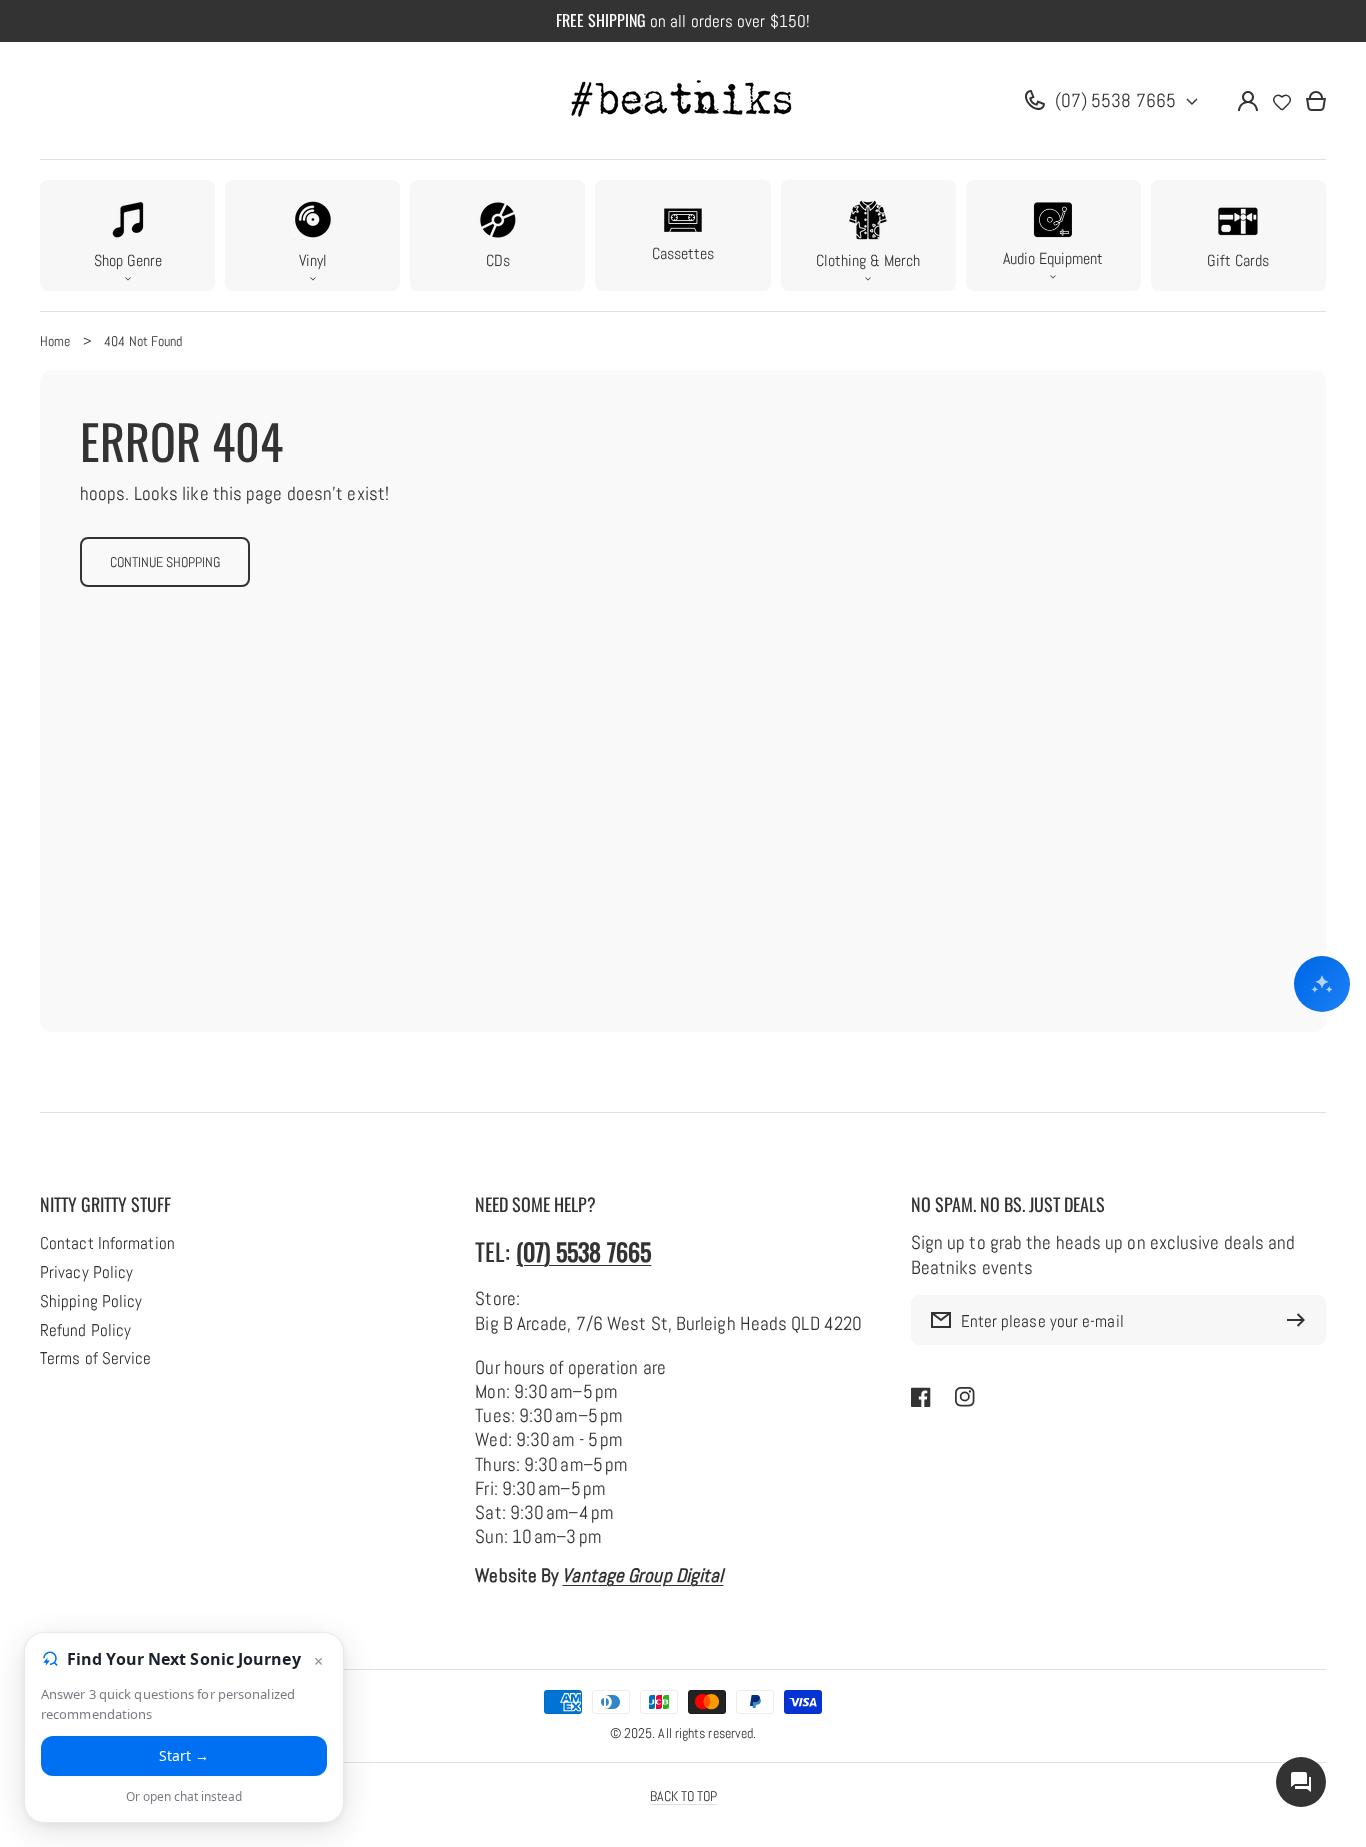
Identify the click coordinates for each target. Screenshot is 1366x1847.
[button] (127, 235)
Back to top (683, 1796)
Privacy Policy (86, 1273)
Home (55, 341)
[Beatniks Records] (683, 101)
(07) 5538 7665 (1115, 100)
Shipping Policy (91, 1302)
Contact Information (107, 1244)
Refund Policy (85, 1331)
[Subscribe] (1301, 1320)
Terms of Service (96, 1359)
